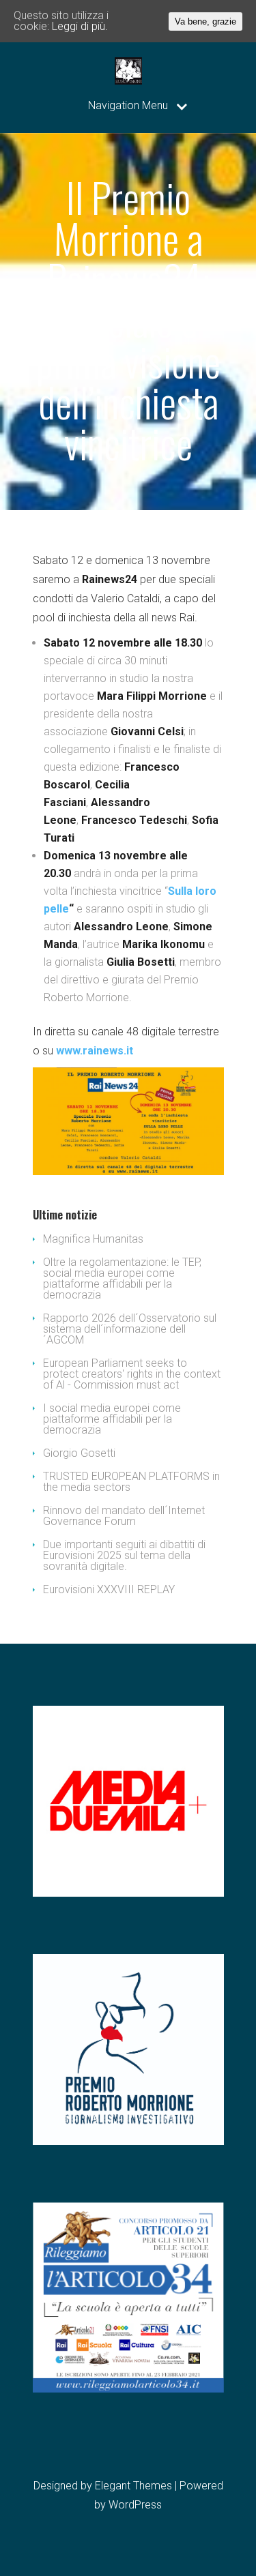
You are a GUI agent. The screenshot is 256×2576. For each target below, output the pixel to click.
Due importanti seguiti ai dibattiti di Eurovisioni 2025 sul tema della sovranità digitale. (124, 1555)
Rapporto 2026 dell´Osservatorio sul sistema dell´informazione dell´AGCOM (130, 1329)
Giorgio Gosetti (79, 1453)
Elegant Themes (133, 2486)
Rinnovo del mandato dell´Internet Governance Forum (124, 1516)
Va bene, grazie (205, 21)
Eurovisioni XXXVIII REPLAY (109, 1589)
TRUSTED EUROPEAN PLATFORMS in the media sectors (131, 1482)
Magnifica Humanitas (93, 1239)
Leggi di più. (80, 26)
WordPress (135, 2505)
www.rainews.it (95, 1051)
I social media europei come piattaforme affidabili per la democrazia (112, 1419)
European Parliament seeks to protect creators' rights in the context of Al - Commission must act (132, 1374)
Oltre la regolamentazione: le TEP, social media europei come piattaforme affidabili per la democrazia (122, 1278)
